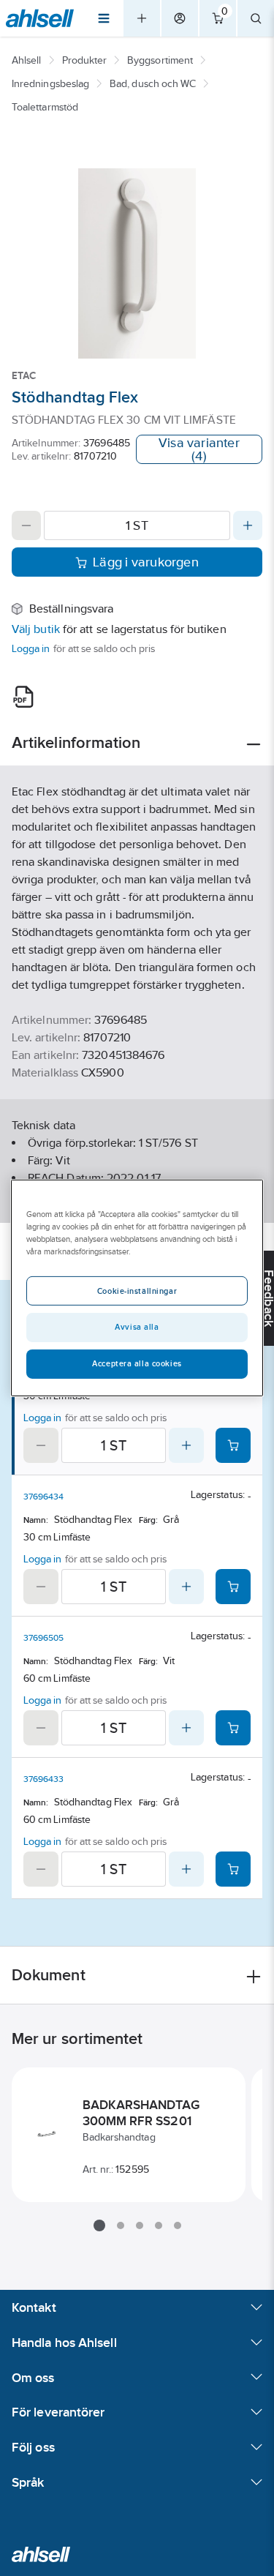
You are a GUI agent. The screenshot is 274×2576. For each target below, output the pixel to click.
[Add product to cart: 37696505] (233, 1728)
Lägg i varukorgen (146, 562)
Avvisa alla (137, 1327)
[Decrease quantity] (26, 525)
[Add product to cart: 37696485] (233, 1445)
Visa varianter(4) (199, 449)
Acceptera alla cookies (137, 1363)
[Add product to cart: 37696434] (233, 1587)
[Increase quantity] (248, 525)
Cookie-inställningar (137, 1291)
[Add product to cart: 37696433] (233, 1869)
